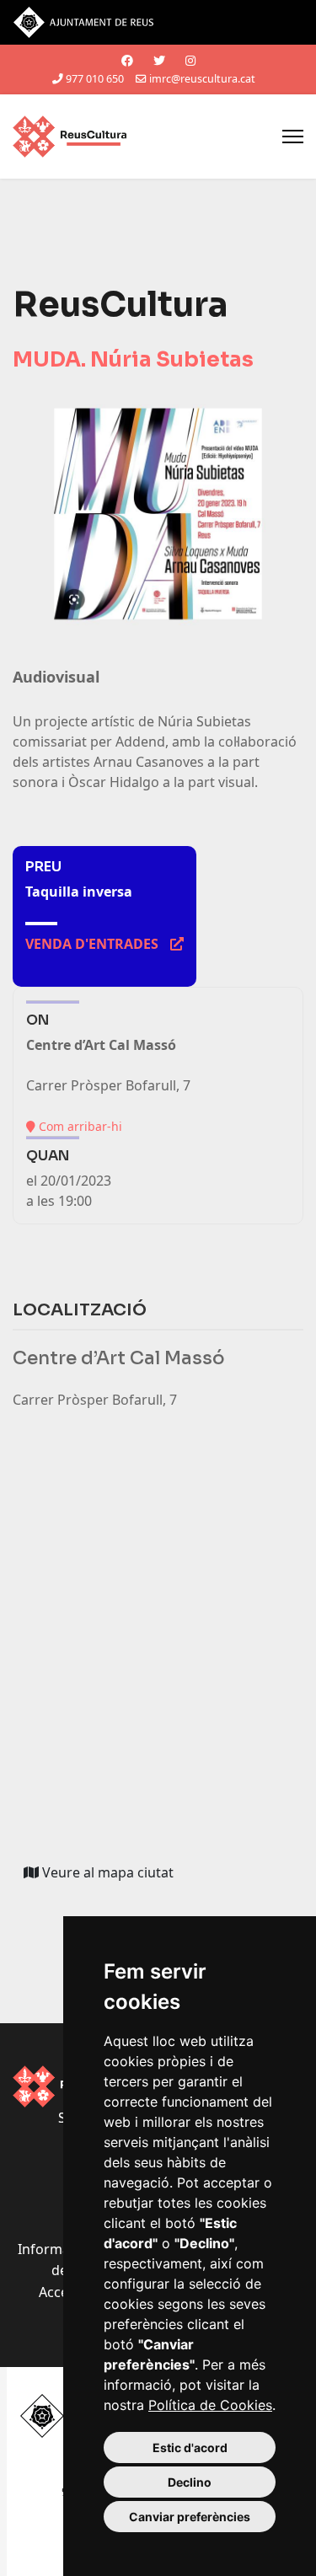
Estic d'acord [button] (190, 2447)
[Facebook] (127, 60)
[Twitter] (159, 60)
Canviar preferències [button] (190, 2517)
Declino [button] (190, 2482)
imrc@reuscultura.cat (202, 79)
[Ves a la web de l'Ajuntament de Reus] (158, 22)
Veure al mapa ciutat (112, 1876)
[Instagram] (190, 60)
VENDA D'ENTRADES (104, 944)
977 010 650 (95, 79)
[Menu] (293, 137)
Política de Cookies (210, 2405)
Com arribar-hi (79, 1126)
